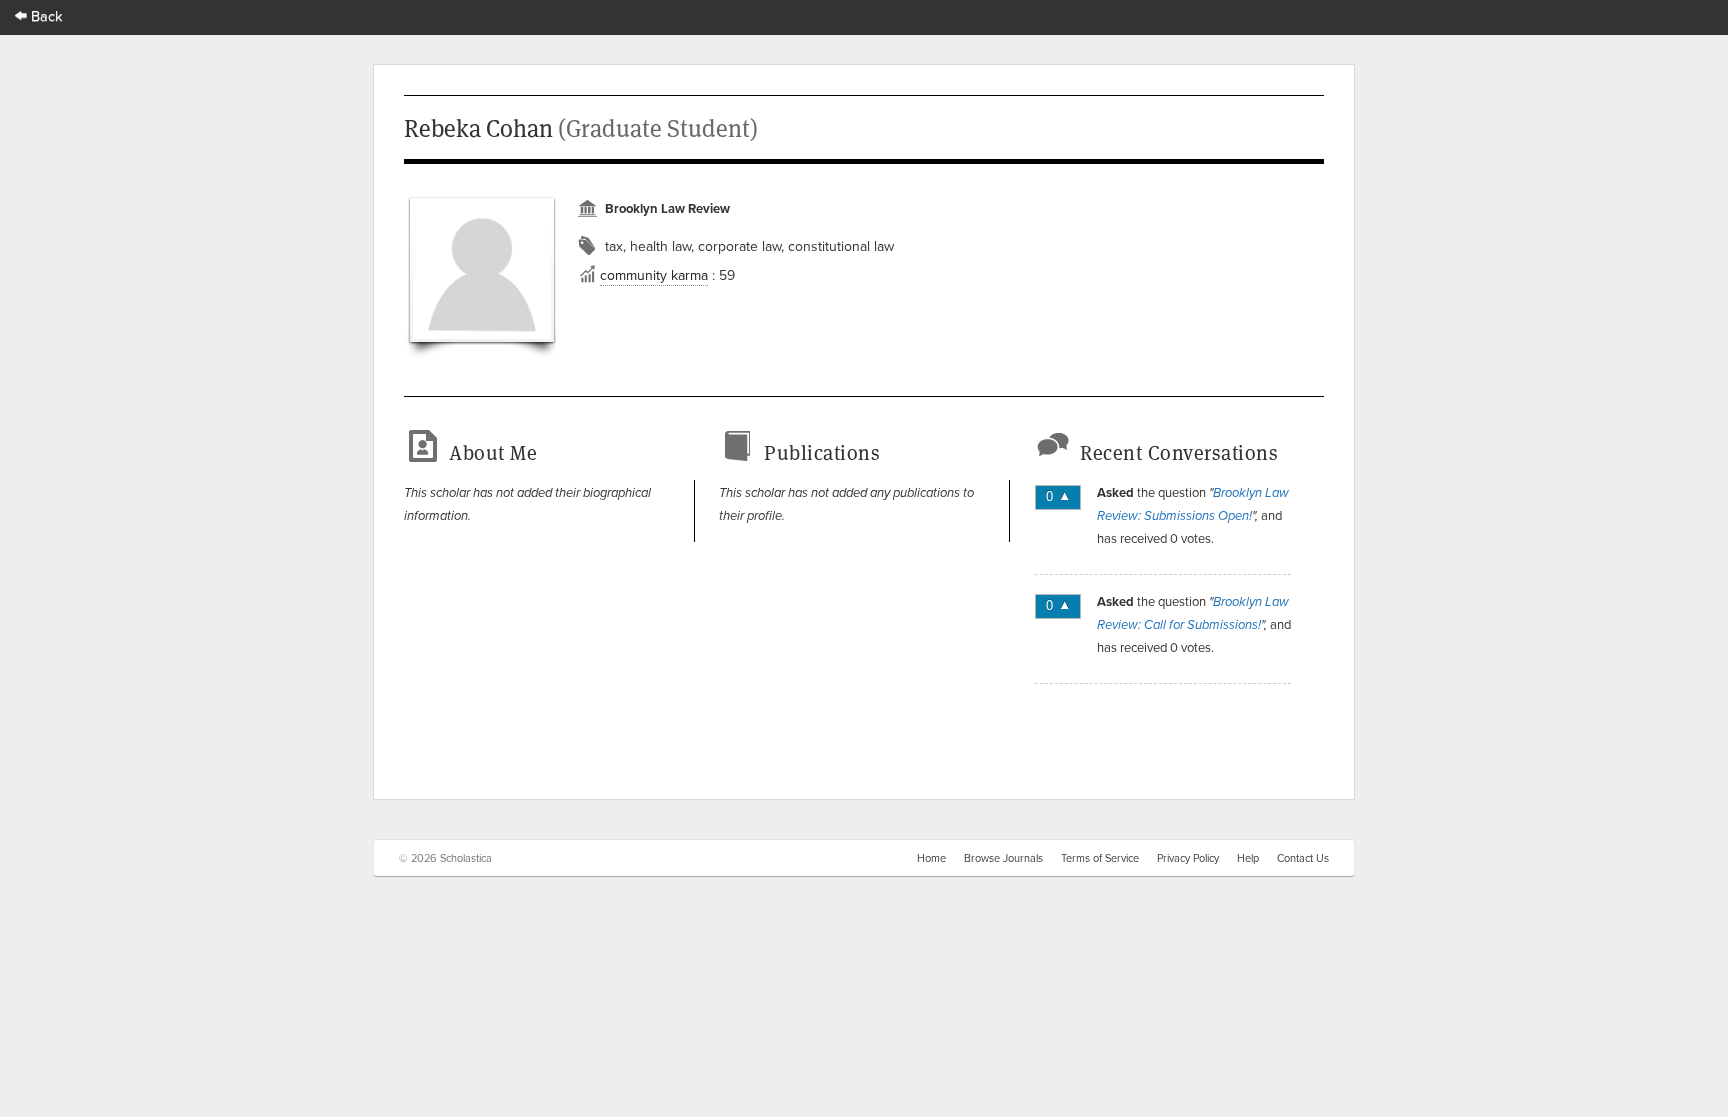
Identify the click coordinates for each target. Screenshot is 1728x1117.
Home (931, 858)
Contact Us (1303, 858)
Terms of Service (1100, 858)
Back (45, 15)
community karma (654, 275)
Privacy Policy (1188, 858)
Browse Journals (1003, 858)
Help (1248, 858)
